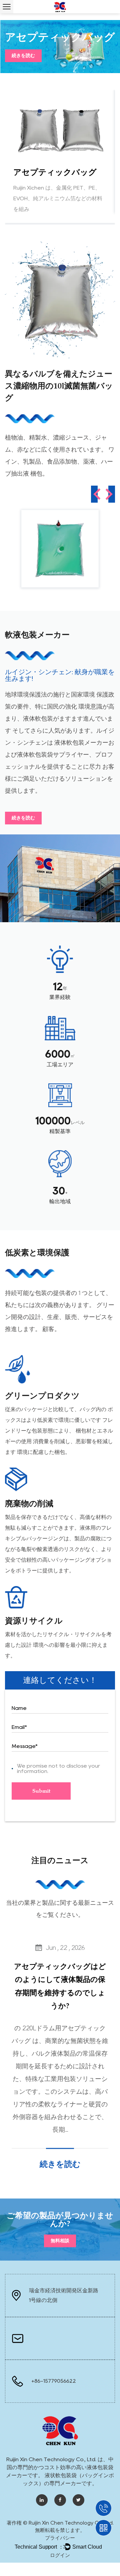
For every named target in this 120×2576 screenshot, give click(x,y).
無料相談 (60, 2241)
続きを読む (23, 56)
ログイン (60, 2555)
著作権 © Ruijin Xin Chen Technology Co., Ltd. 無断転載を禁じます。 (60, 2527)
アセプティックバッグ (55, 172)
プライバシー (60, 2538)
